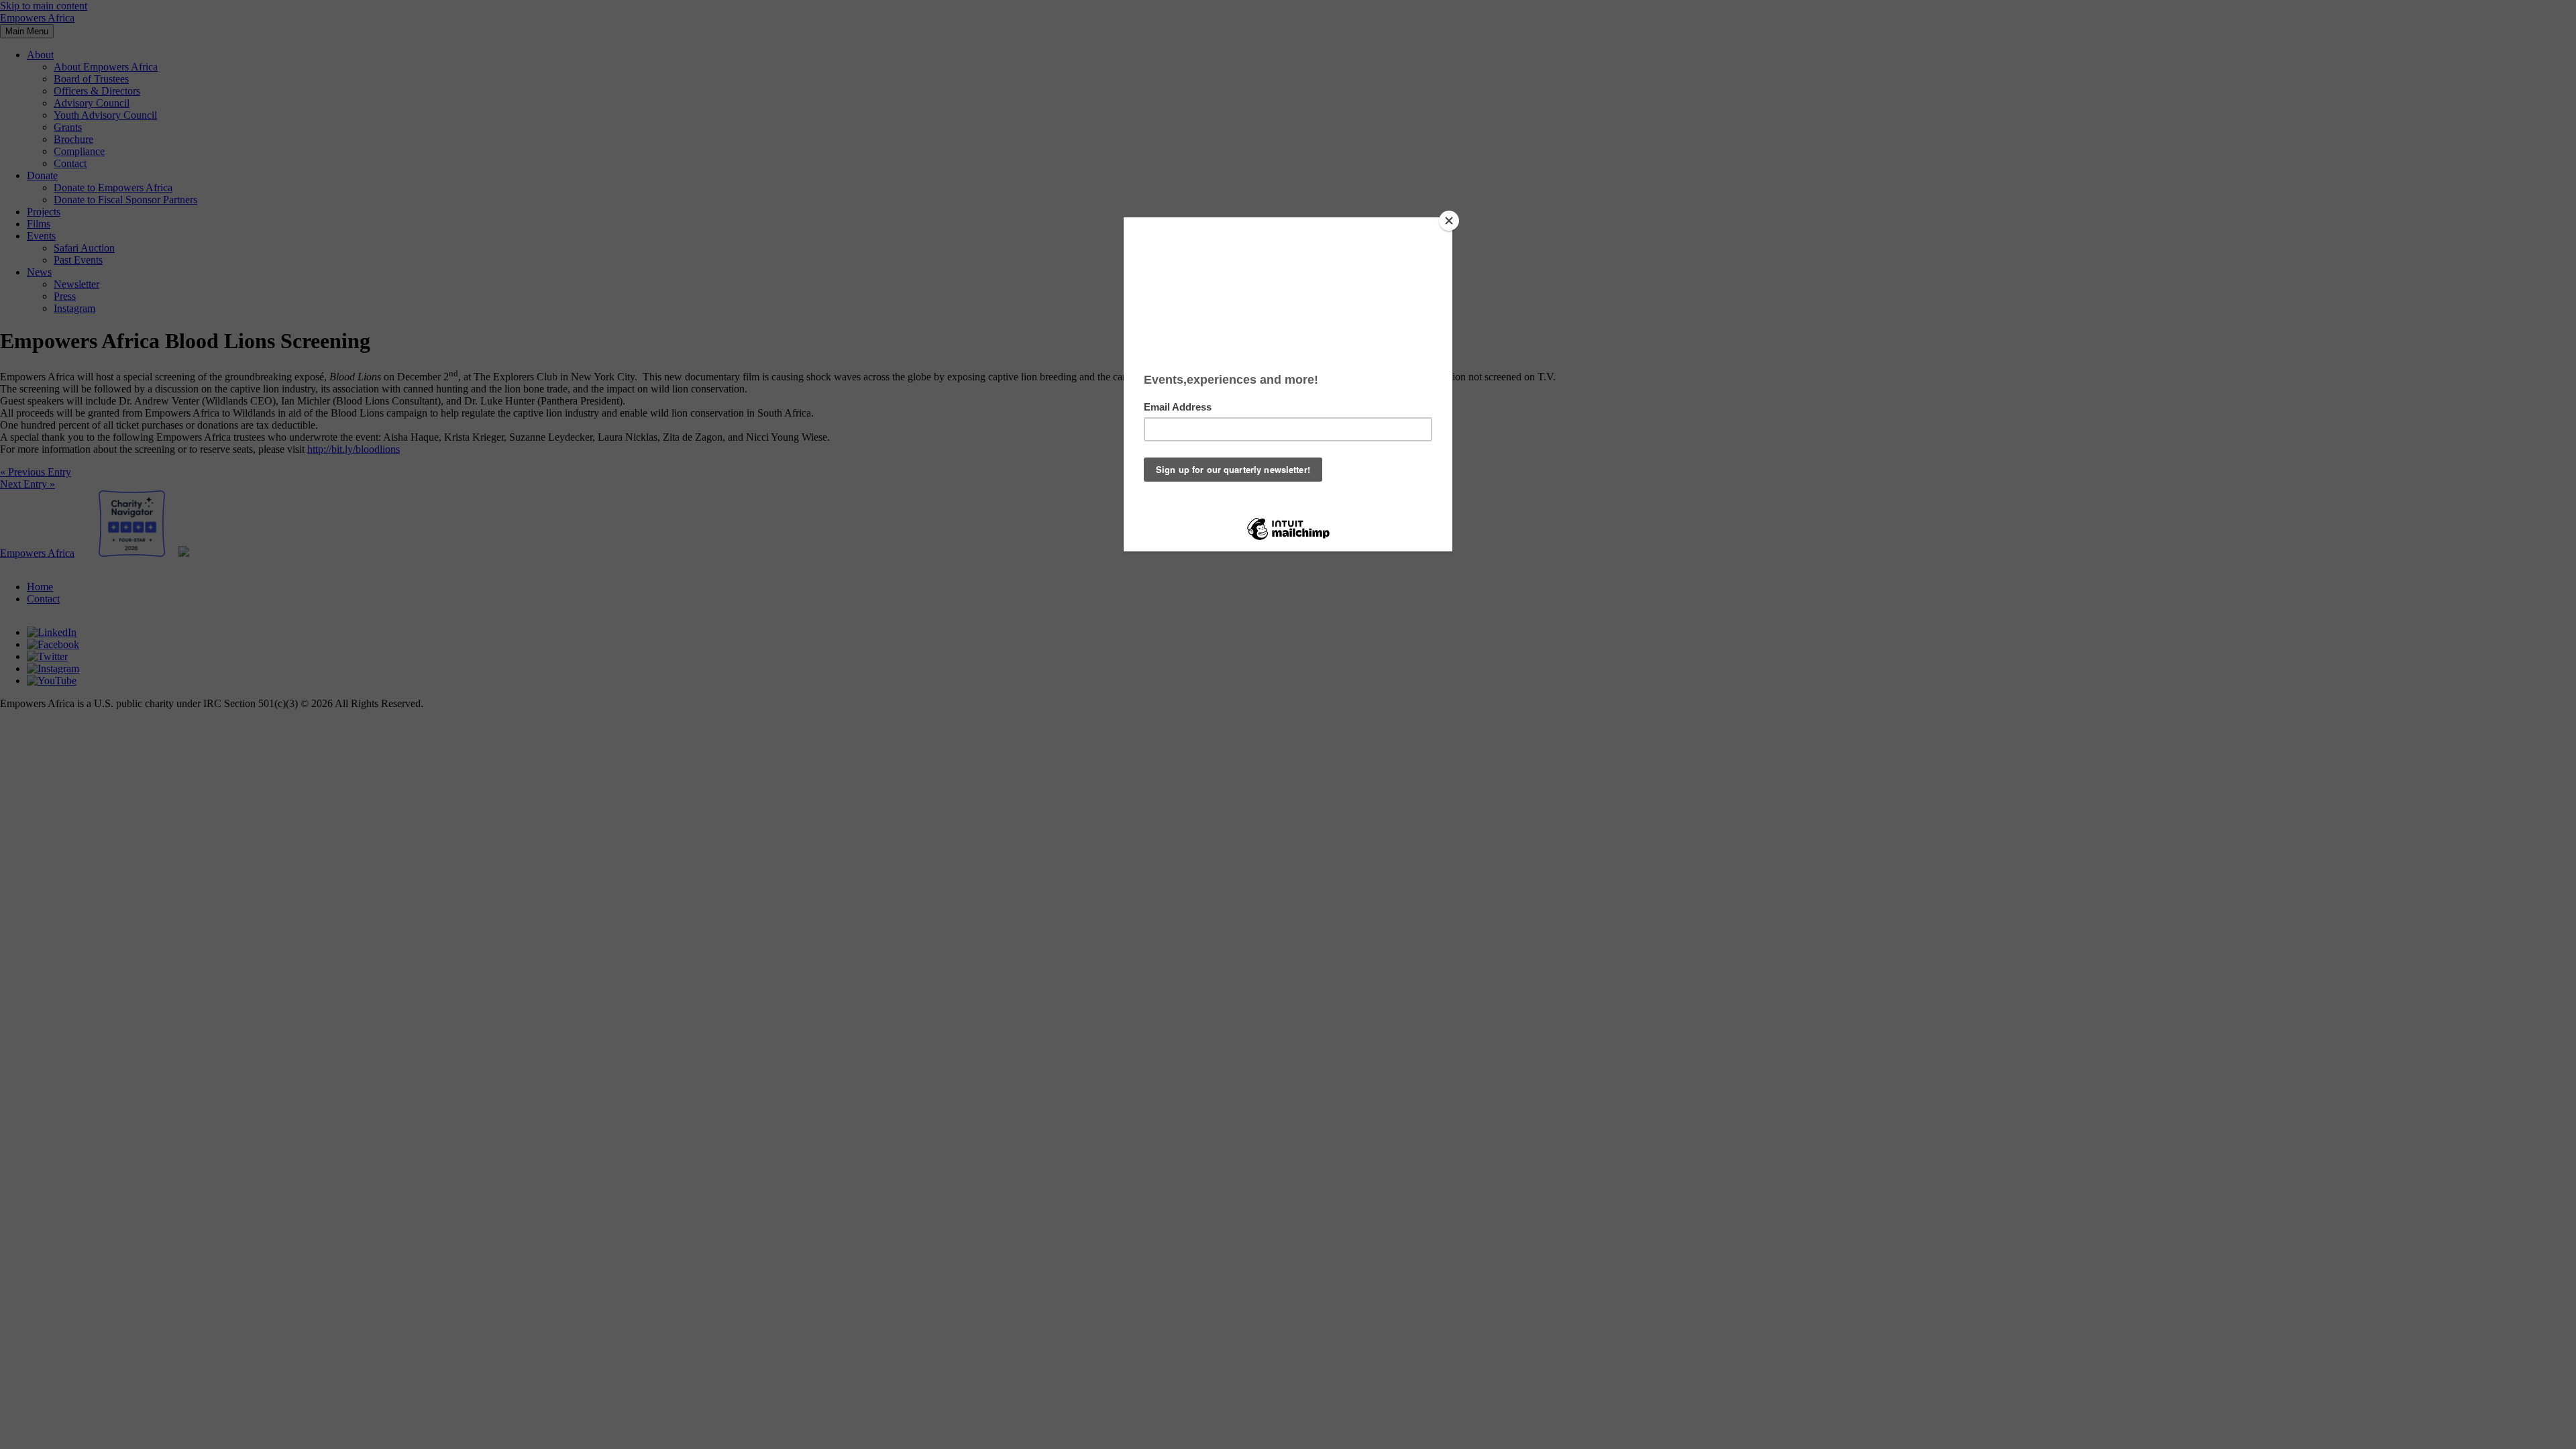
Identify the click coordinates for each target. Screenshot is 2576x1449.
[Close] (1449, 221)
